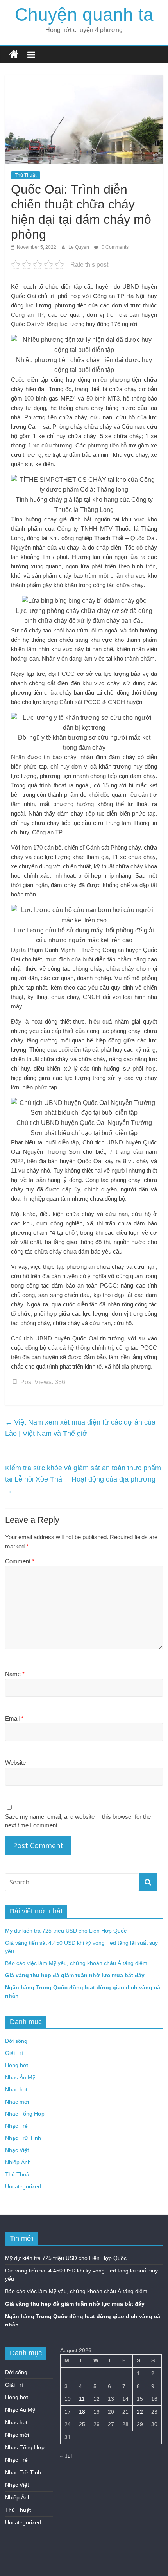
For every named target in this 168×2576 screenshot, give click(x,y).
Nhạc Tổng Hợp (25, 2114)
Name (15, 1674)
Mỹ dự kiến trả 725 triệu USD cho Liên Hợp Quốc (66, 1931)
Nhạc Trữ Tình (23, 2138)
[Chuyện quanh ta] (14, 55)
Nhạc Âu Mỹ (20, 2077)
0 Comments (114, 247)
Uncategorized (23, 2186)
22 (140, 2412)
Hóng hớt (17, 2065)
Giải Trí (14, 2053)
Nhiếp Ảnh (18, 2162)
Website (15, 1763)
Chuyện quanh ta (84, 14)
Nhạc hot (16, 2089)
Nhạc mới (17, 2102)
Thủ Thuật (26, 175)
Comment (20, 1561)
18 (82, 2412)
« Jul (66, 2456)
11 (82, 2399)
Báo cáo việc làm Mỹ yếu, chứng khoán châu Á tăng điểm (76, 1963)
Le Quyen (79, 247)
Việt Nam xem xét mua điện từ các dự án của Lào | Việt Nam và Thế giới (80, 1428)
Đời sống (16, 2041)
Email (14, 1718)
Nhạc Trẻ (16, 2126)
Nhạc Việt (17, 2150)
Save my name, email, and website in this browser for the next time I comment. (78, 1821)
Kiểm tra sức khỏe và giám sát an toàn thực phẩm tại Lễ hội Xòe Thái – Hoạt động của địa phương (83, 1479)
